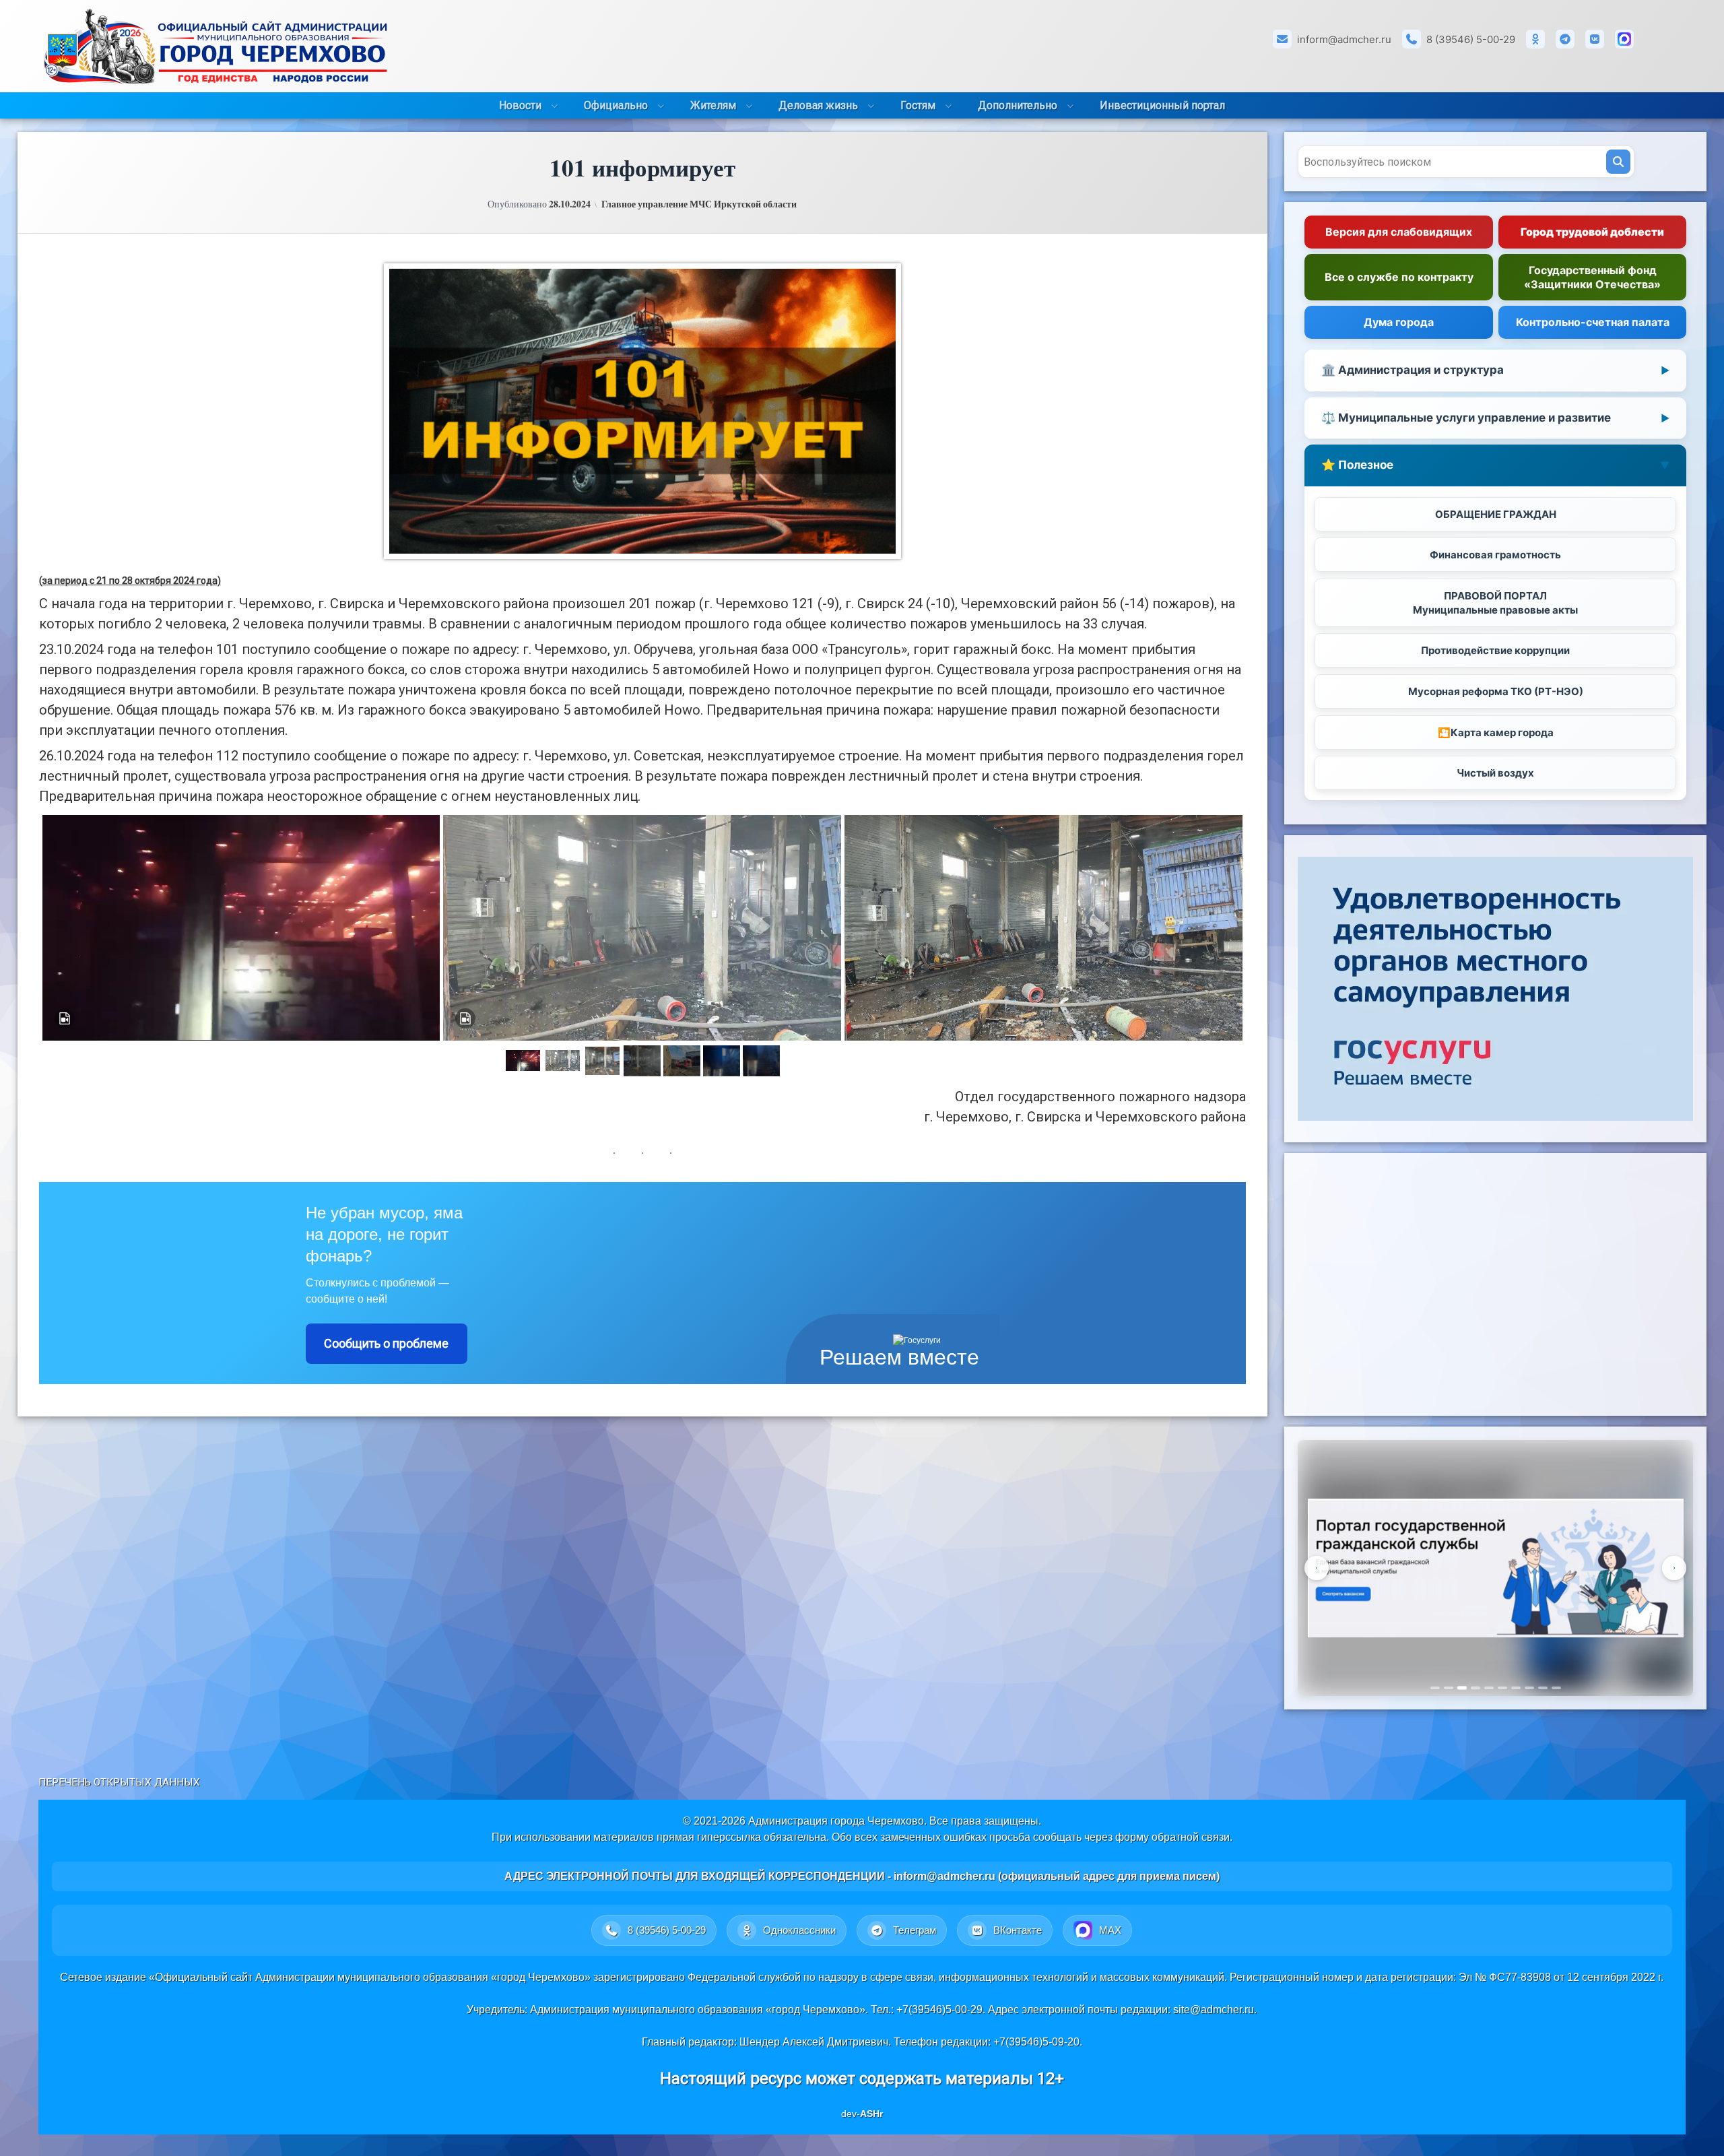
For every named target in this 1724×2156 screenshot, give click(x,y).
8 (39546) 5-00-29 (1471, 39)
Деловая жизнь (818, 105)
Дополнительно (1018, 105)
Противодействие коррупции (1495, 650)
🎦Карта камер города (1496, 732)
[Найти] (1618, 162)
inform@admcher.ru (1344, 39)
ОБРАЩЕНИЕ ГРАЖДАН (1496, 514)
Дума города (1399, 322)
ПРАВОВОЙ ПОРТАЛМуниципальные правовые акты (1495, 603)
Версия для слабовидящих (1399, 232)
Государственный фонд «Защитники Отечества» (1592, 277)
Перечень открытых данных (119, 1782)
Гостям (918, 105)
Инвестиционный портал (1162, 105)
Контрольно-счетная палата (1593, 322)
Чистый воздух (1495, 773)
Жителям (713, 105)
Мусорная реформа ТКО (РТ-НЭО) (1496, 691)
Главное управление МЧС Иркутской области (699, 204)
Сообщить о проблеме (386, 1343)
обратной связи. (1192, 1837)
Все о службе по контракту (1399, 277)
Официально (616, 105)
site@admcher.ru (1214, 2010)
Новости (520, 105)
